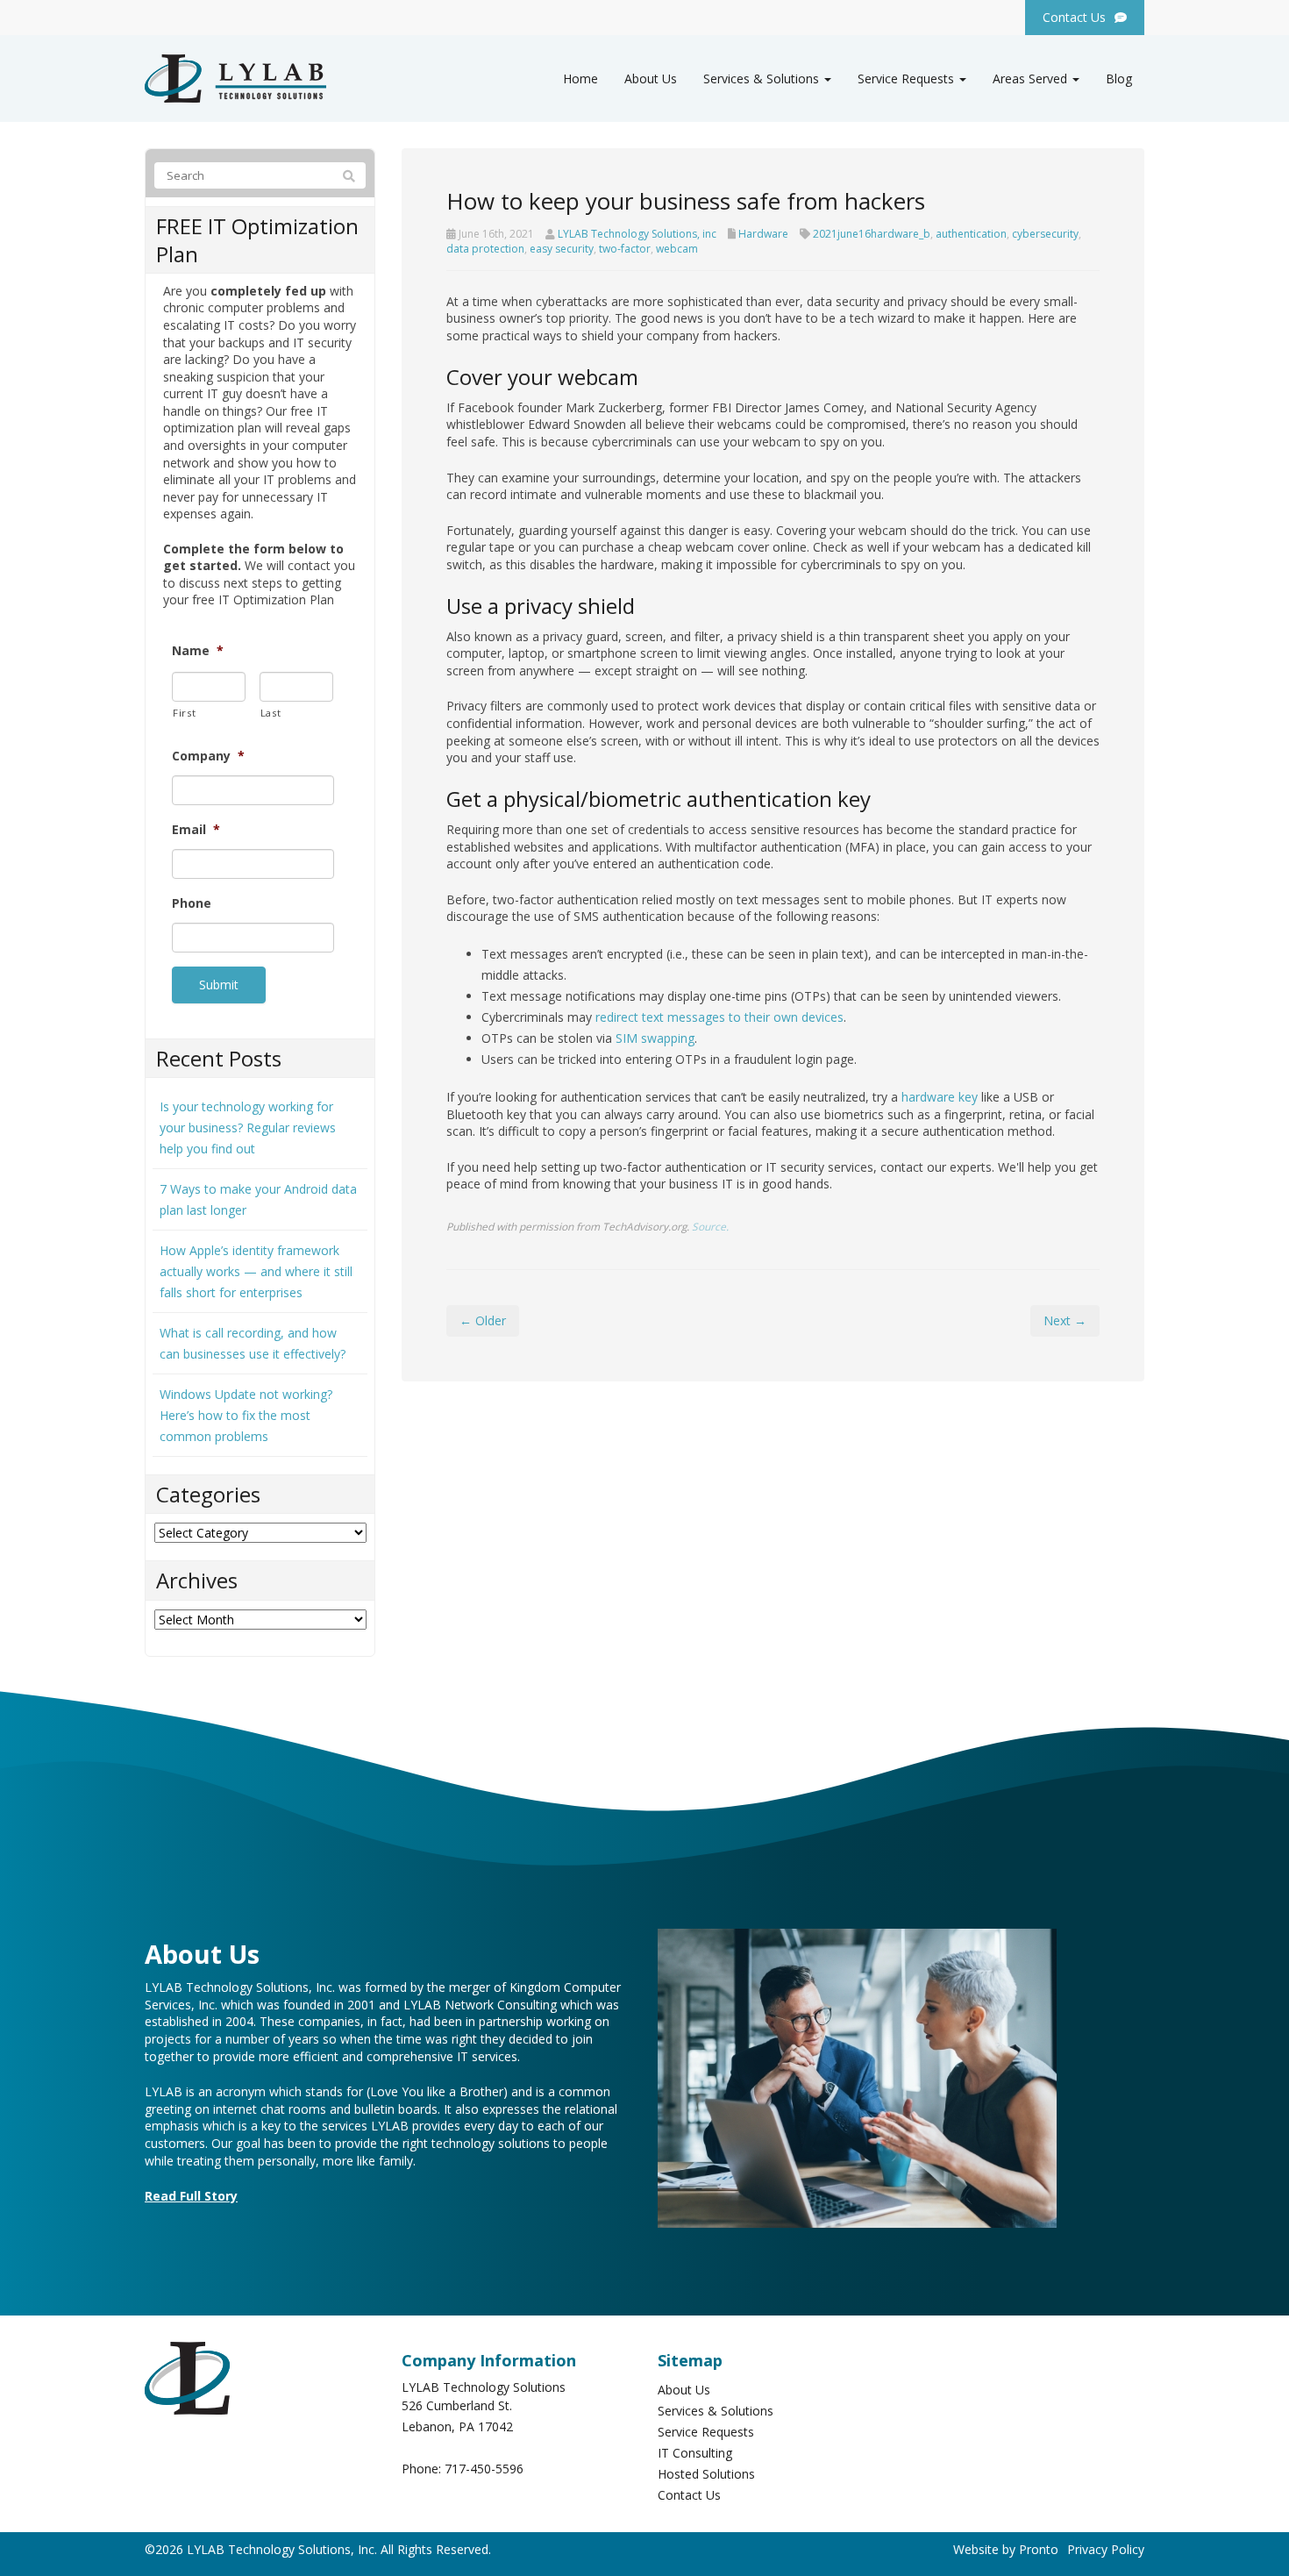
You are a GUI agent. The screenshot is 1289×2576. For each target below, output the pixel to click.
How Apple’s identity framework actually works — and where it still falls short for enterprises (256, 1271)
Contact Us (689, 2495)
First (184, 713)
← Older (483, 1320)
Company (208, 756)
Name (198, 651)
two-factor (625, 249)
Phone (192, 903)
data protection (485, 249)
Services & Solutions (763, 78)
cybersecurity (1045, 234)
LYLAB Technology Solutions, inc (637, 234)
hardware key (940, 1097)
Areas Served (1032, 78)
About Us (651, 78)
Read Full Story (191, 2196)
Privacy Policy (1106, 2549)
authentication (971, 234)
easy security (562, 249)
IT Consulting (695, 2453)
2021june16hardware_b (872, 234)
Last (271, 713)
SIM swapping (655, 1038)
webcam (677, 249)
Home (580, 78)
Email (196, 830)
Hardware (763, 234)
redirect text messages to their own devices (719, 1017)
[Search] (349, 176)
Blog (1119, 78)
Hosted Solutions (706, 2474)
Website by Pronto (1006, 2549)
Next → (1065, 1320)
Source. (710, 1226)
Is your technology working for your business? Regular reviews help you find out (248, 1127)
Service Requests (908, 78)
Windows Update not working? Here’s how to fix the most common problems (246, 1415)
